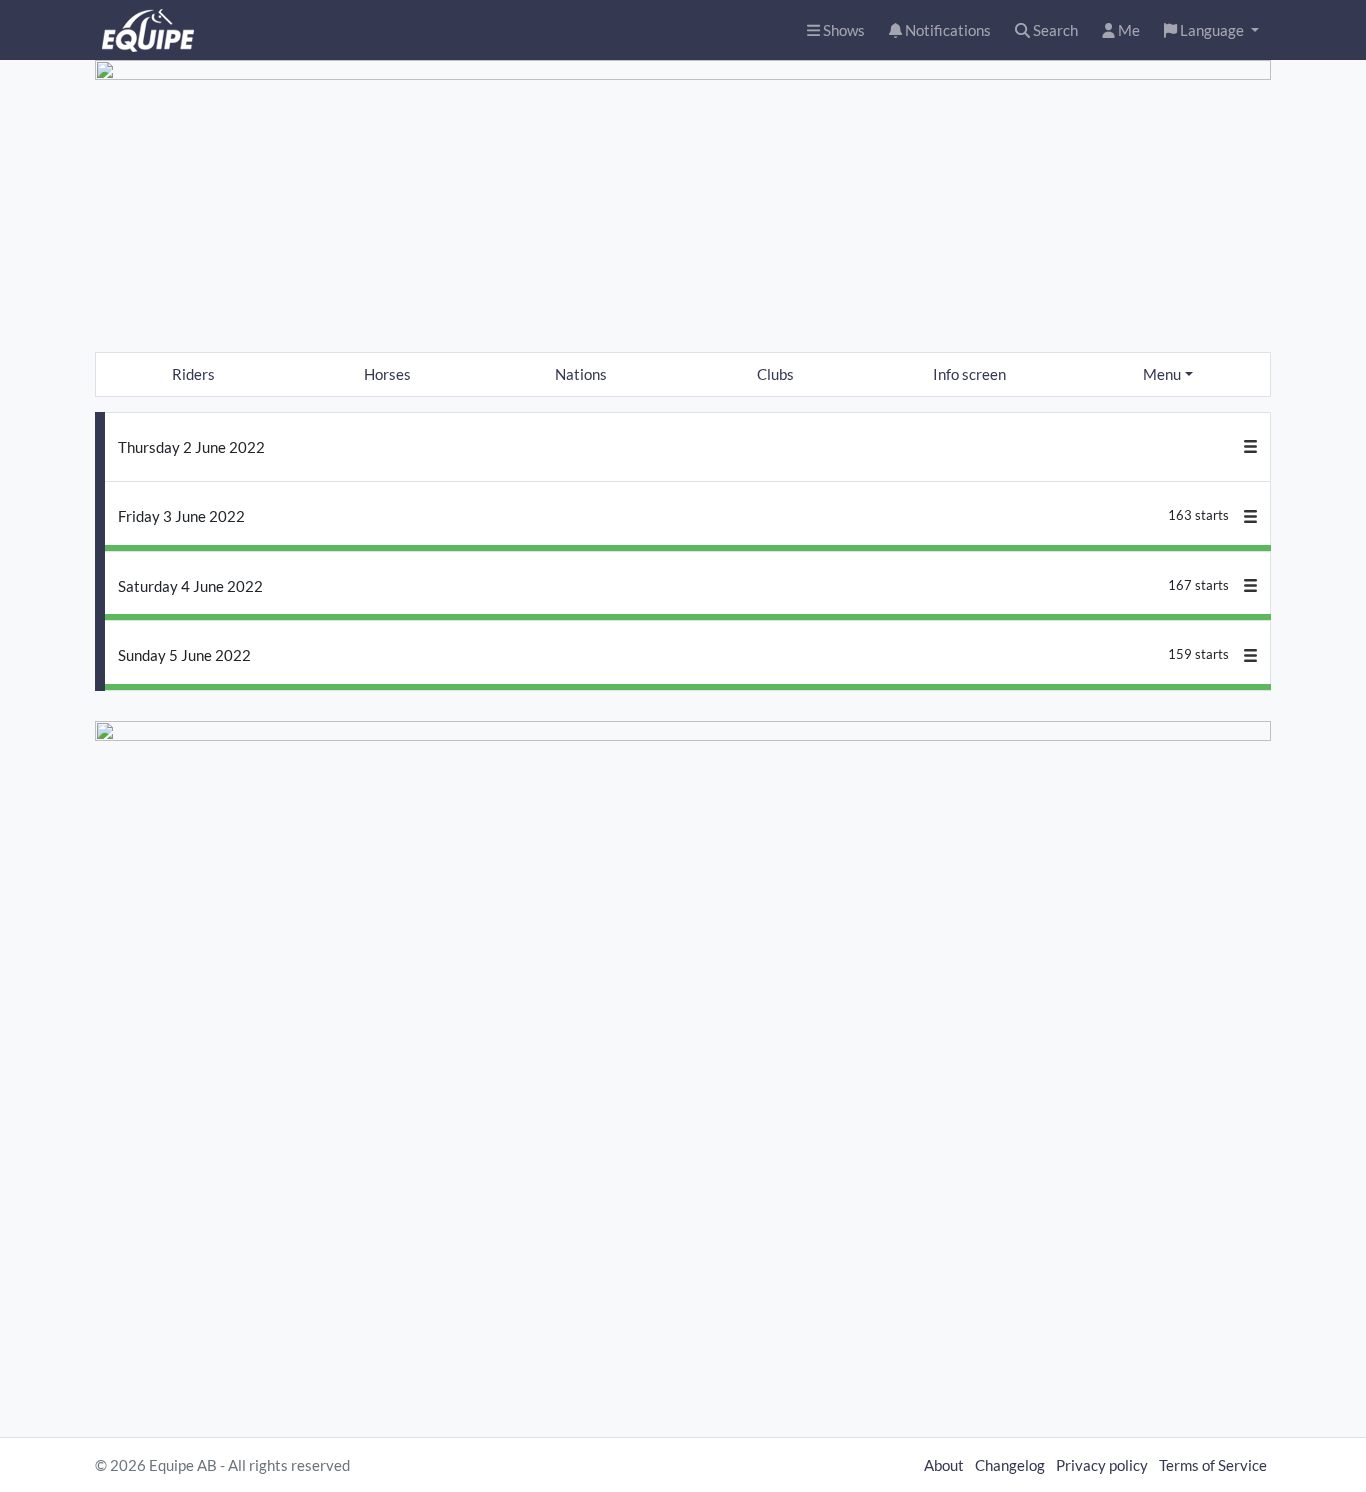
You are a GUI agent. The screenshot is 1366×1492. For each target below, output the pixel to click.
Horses (387, 374)
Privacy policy (1102, 1465)
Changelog (1010, 1465)
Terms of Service (1213, 1465)
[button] (1211, 30)
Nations (581, 374)
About (944, 1465)
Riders (193, 374)
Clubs (775, 374)
